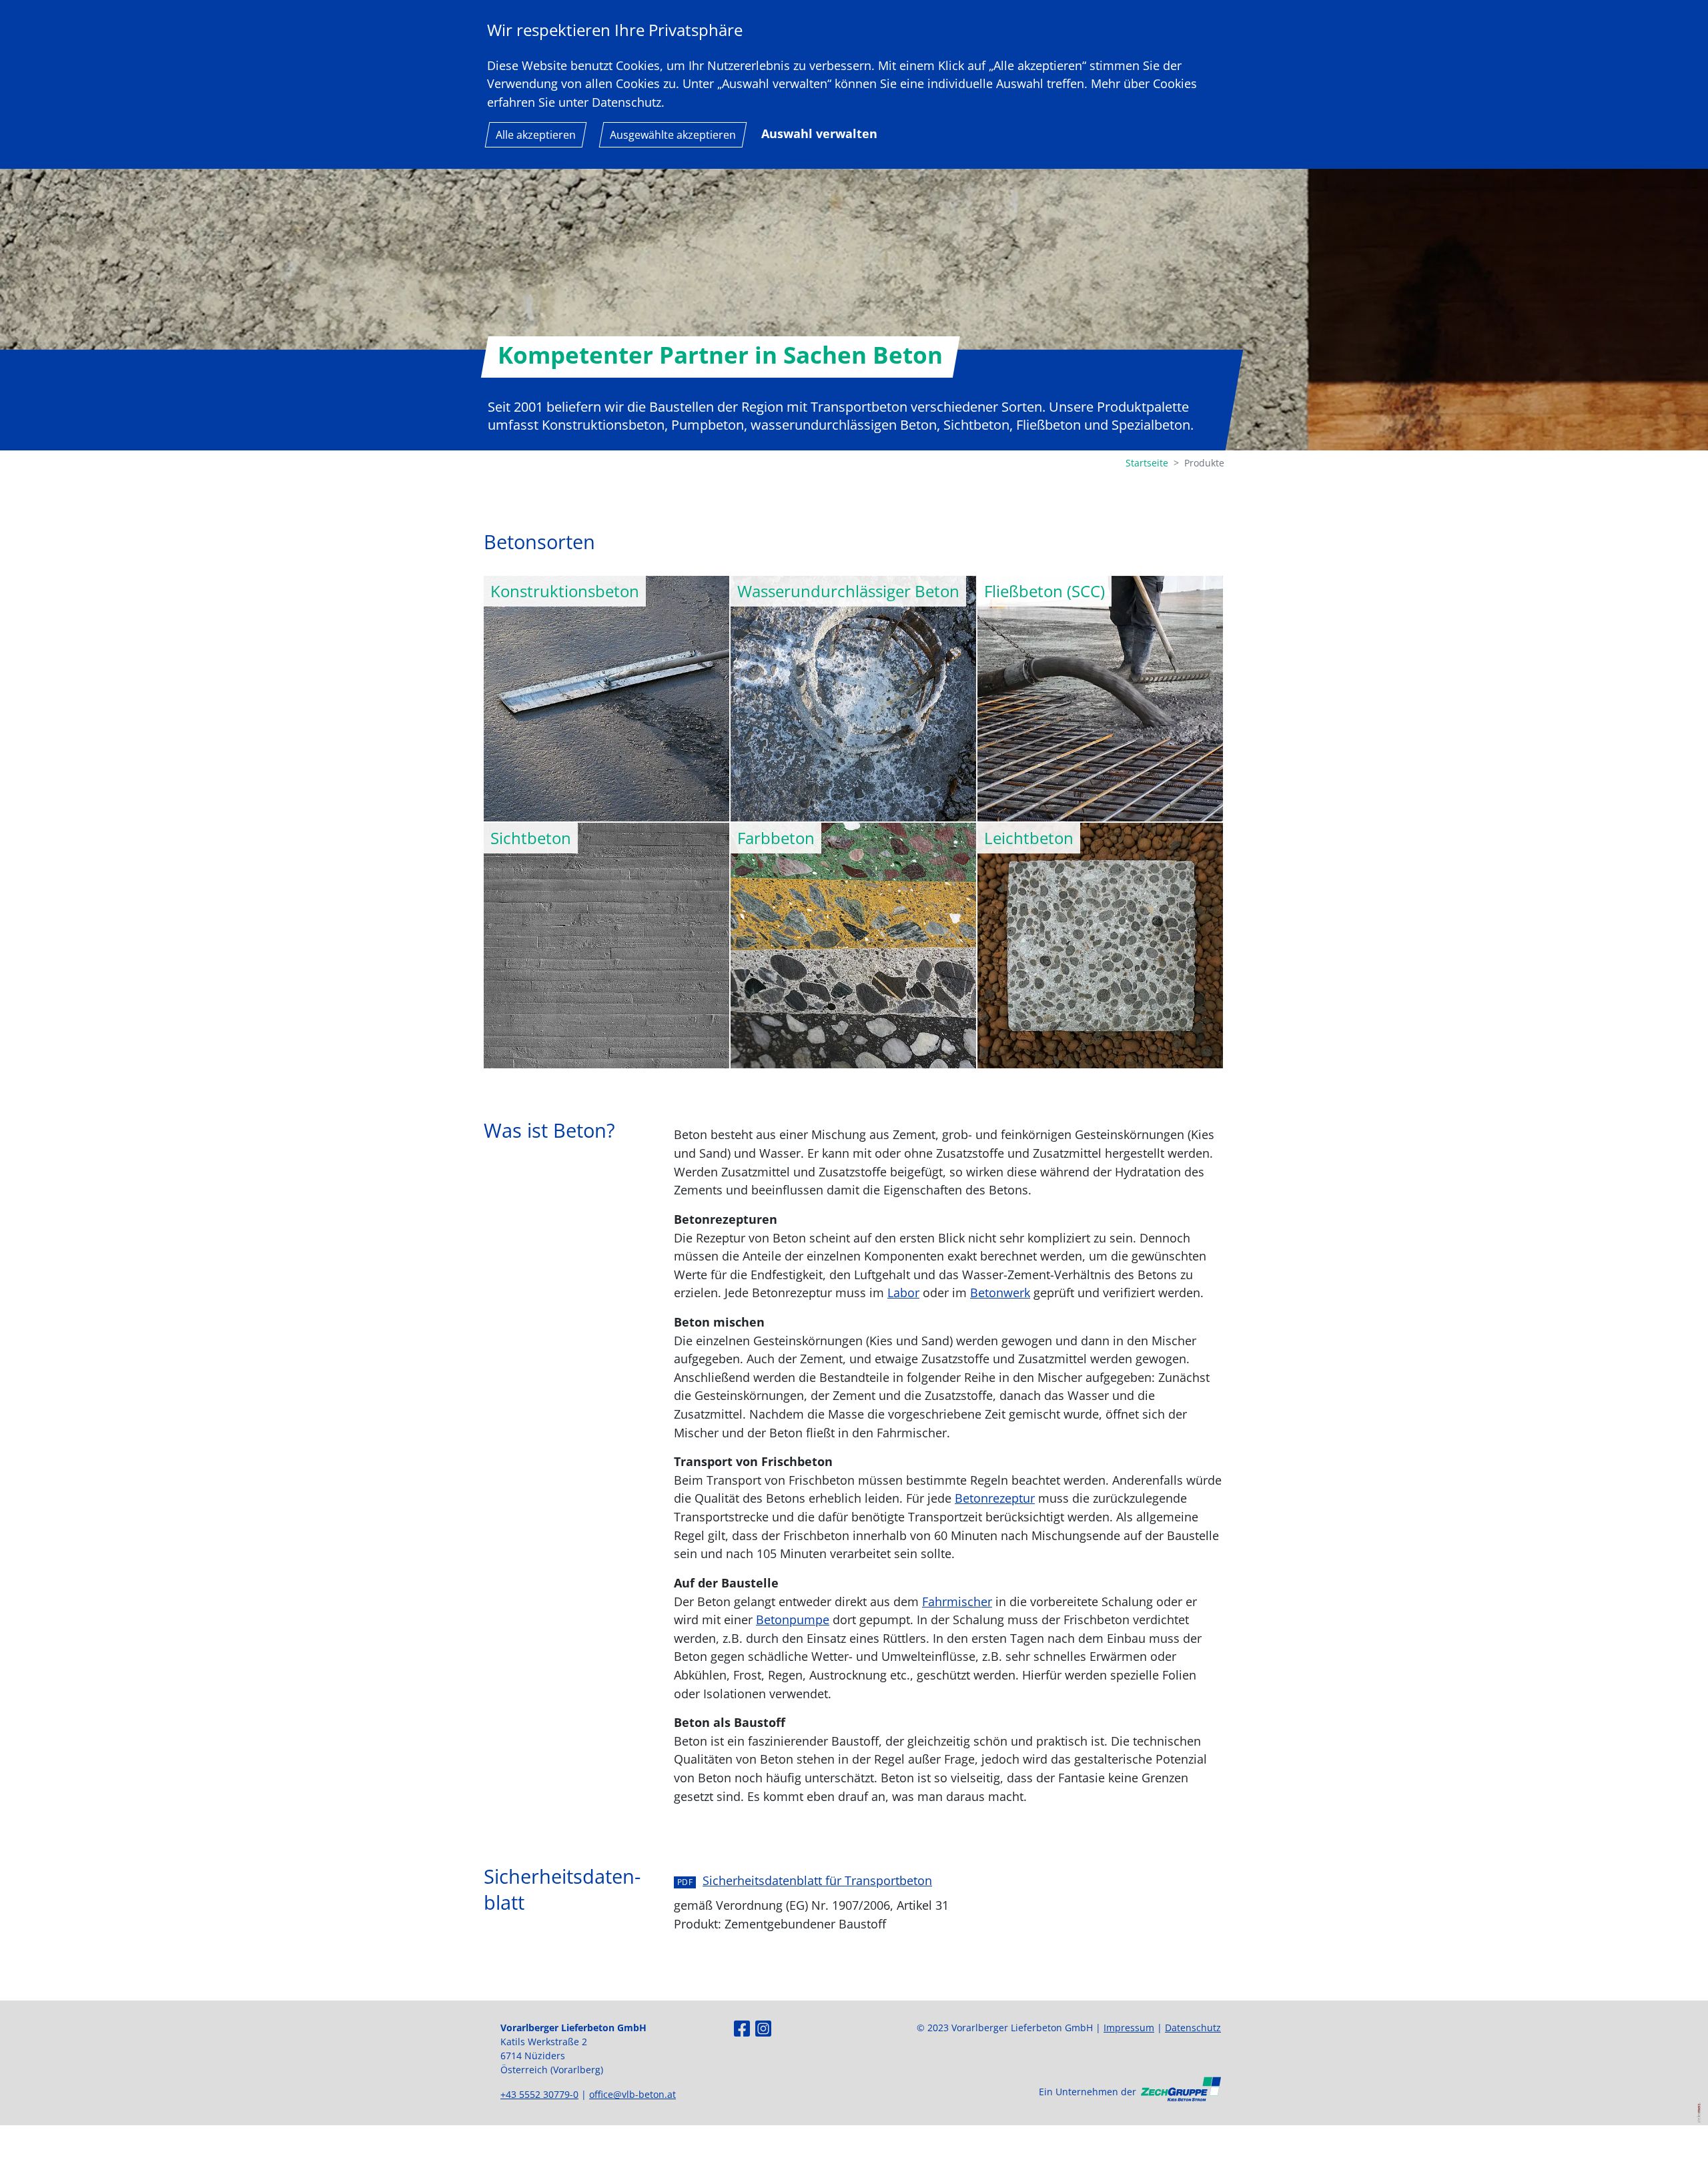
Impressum (1129, 2028)
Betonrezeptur (995, 1498)
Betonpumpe (793, 1619)
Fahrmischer (957, 1601)
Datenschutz (1193, 2028)
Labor (903, 1292)
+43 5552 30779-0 (539, 2094)
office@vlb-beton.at (632, 2094)
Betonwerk (1000, 1292)
